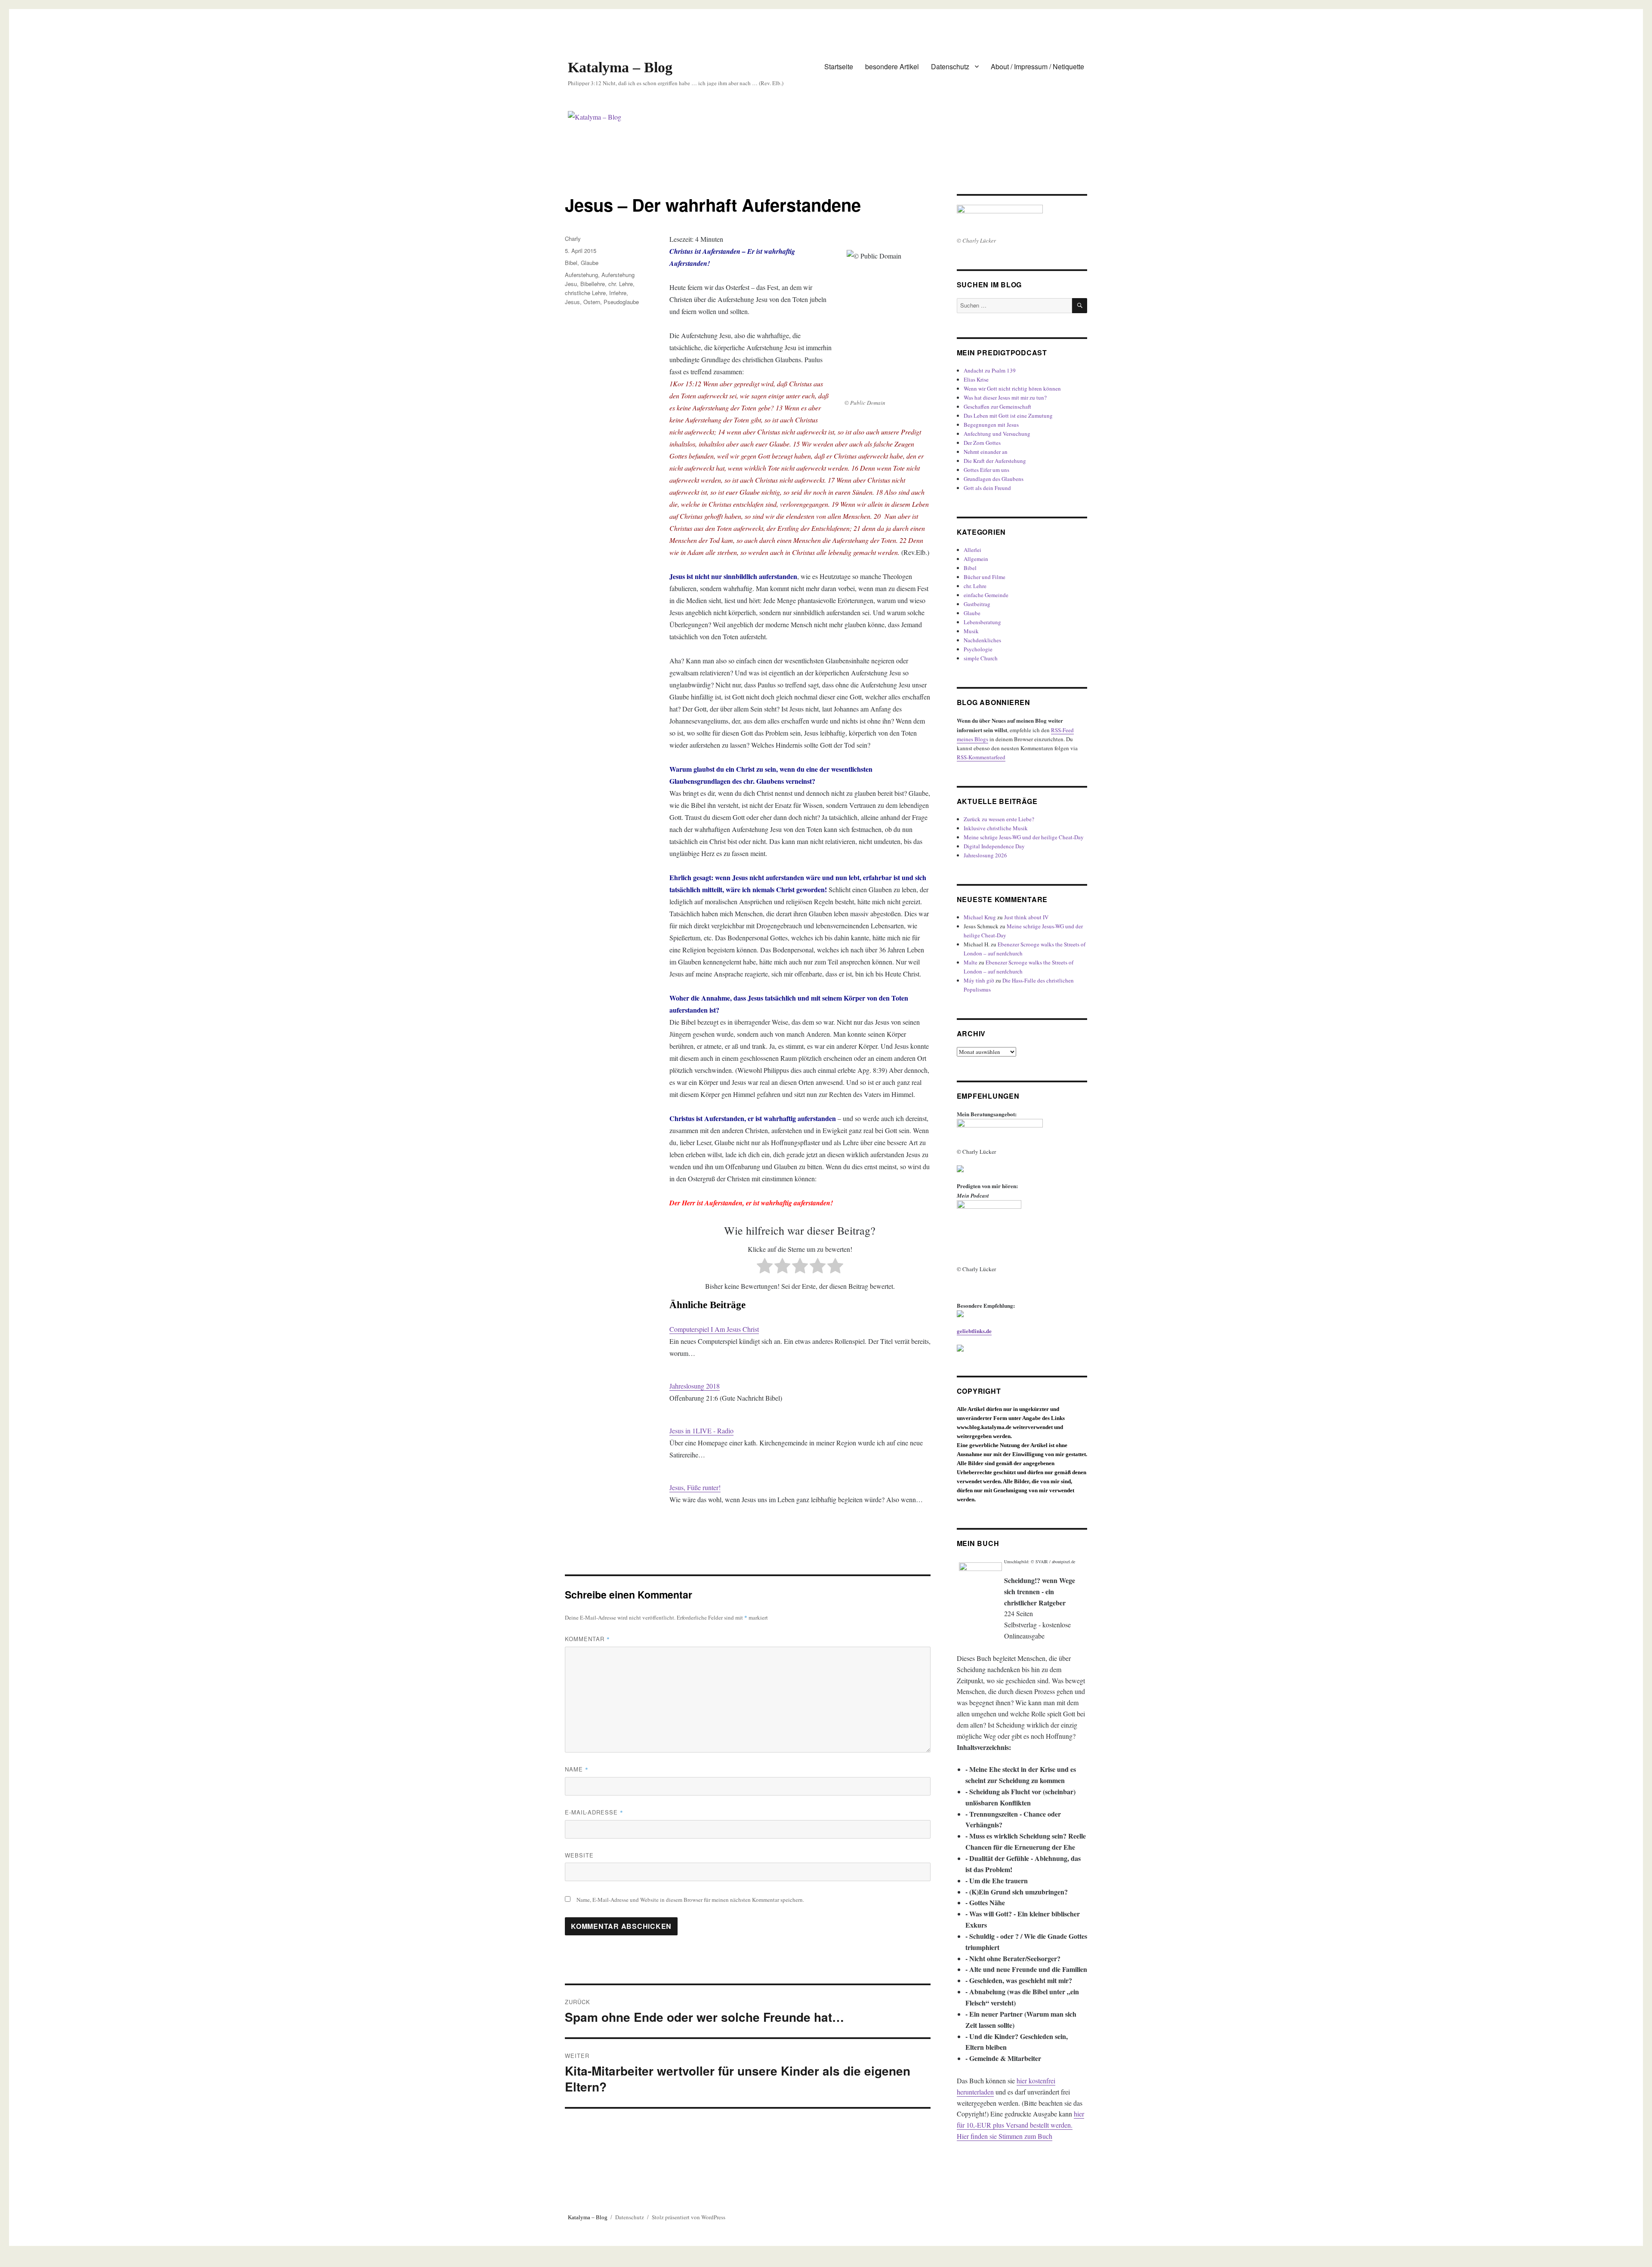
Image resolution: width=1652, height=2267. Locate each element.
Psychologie (978, 649)
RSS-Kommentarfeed (981, 757)
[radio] (765, 1267)
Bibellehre (593, 284)
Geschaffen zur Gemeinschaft (997, 407)
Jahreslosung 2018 (695, 1386)
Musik (971, 631)
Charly (573, 239)
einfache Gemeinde (986, 595)
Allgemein (976, 559)
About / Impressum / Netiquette (1037, 66)
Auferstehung (581, 275)
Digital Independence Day (994, 846)
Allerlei (972, 550)
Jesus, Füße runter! (695, 1487)
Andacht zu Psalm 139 (990, 370)
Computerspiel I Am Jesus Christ (714, 1329)
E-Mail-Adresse (594, 1812)
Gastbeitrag (977, 604)
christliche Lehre (585, 293)
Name (577, 1769)
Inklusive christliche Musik (996, 828)
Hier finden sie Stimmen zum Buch (1005, 2136)
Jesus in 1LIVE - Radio (701, 1431)
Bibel (571, 263)
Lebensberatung (982, 622)
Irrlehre (618, 293)
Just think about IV (1026, 917)
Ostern (592, 302)
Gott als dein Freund (987, 488)
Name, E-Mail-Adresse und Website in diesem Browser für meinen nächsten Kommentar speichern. (690, 1900)
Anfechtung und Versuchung (997, 434)
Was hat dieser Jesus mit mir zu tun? (1005, 397)
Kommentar (587, 1639)
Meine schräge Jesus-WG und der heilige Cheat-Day (1024, 837)
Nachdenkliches (982, 640)
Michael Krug (980, 917)
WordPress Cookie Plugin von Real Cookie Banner (69, 2261)
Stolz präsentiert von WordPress (689, 2217)
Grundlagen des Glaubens (994, 479)
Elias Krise (976, 379)
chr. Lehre (621, 284)
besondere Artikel (892, 66)
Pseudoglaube (621, 302)
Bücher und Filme (985, 577)
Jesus (572, 302)
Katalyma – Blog (620, 67)
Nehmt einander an (986, 452)
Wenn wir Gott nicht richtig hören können (1012, 388)
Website (579, 1855)
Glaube (590, 263)
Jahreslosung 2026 (985, 855)
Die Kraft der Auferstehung (995, 461)
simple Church (981, 658)
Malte (971, 962)
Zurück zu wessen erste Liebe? (999, 819)
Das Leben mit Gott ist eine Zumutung (1008, 416)
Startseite (839, 66)
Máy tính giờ (979, 980)
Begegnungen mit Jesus (991, 425)
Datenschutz (950, 66)
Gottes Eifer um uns (986, 470)
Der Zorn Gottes (982, 443)
